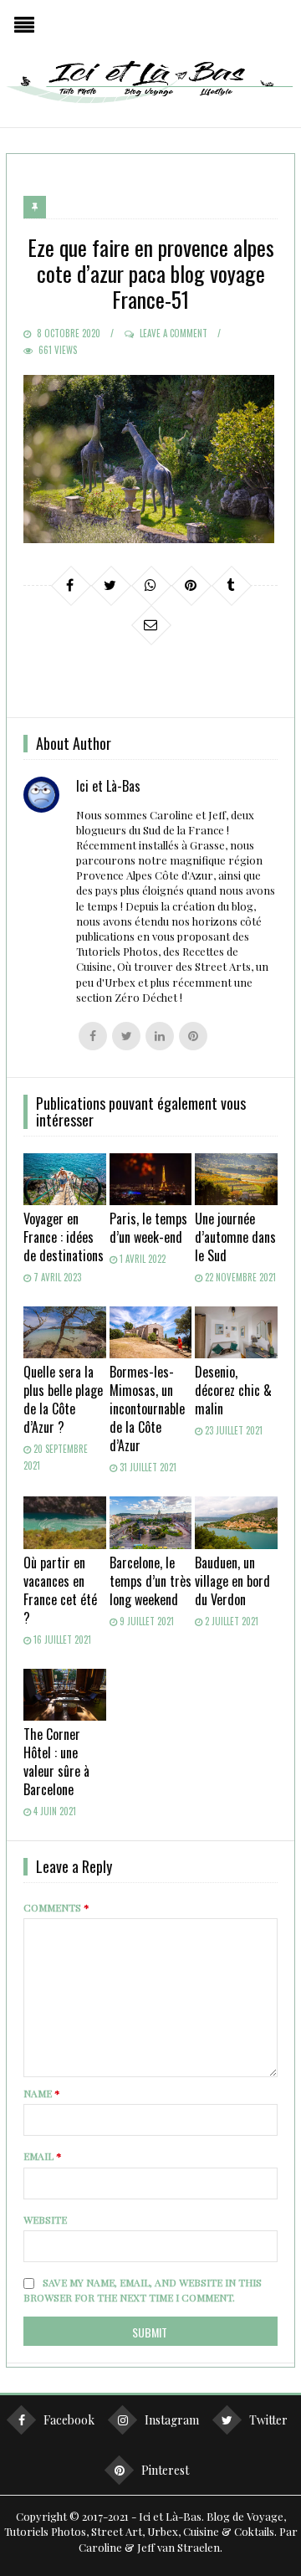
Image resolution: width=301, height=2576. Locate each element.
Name (42, 2093)
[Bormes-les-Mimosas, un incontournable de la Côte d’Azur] (150, 1332)
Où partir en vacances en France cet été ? (60, 1590)
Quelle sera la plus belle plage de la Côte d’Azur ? (63, 1399)
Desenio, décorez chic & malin (233, 1390)
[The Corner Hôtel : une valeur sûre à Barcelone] (64, 1695)
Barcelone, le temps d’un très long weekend (150, 1581)
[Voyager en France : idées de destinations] (64, 1179)
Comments (56, 1907)
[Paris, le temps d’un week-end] (150, 1179)
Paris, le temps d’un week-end (148, 1228)
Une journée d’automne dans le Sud (235, 1237)
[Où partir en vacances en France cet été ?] (64, 1522)
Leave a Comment (173, 333)
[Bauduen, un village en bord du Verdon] (236, 1522)
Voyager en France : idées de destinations (64, 1237)
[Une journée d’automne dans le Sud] (236, 1179)
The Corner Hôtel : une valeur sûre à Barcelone (56, 1762)
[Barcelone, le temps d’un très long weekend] (150, 1522)
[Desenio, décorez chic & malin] (236, 1332)
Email (43, 2156)
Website (45, 2219)
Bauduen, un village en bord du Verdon (232, 1581)
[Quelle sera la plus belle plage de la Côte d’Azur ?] (64, 1332)
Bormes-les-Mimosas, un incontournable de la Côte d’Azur (147, 1409)
